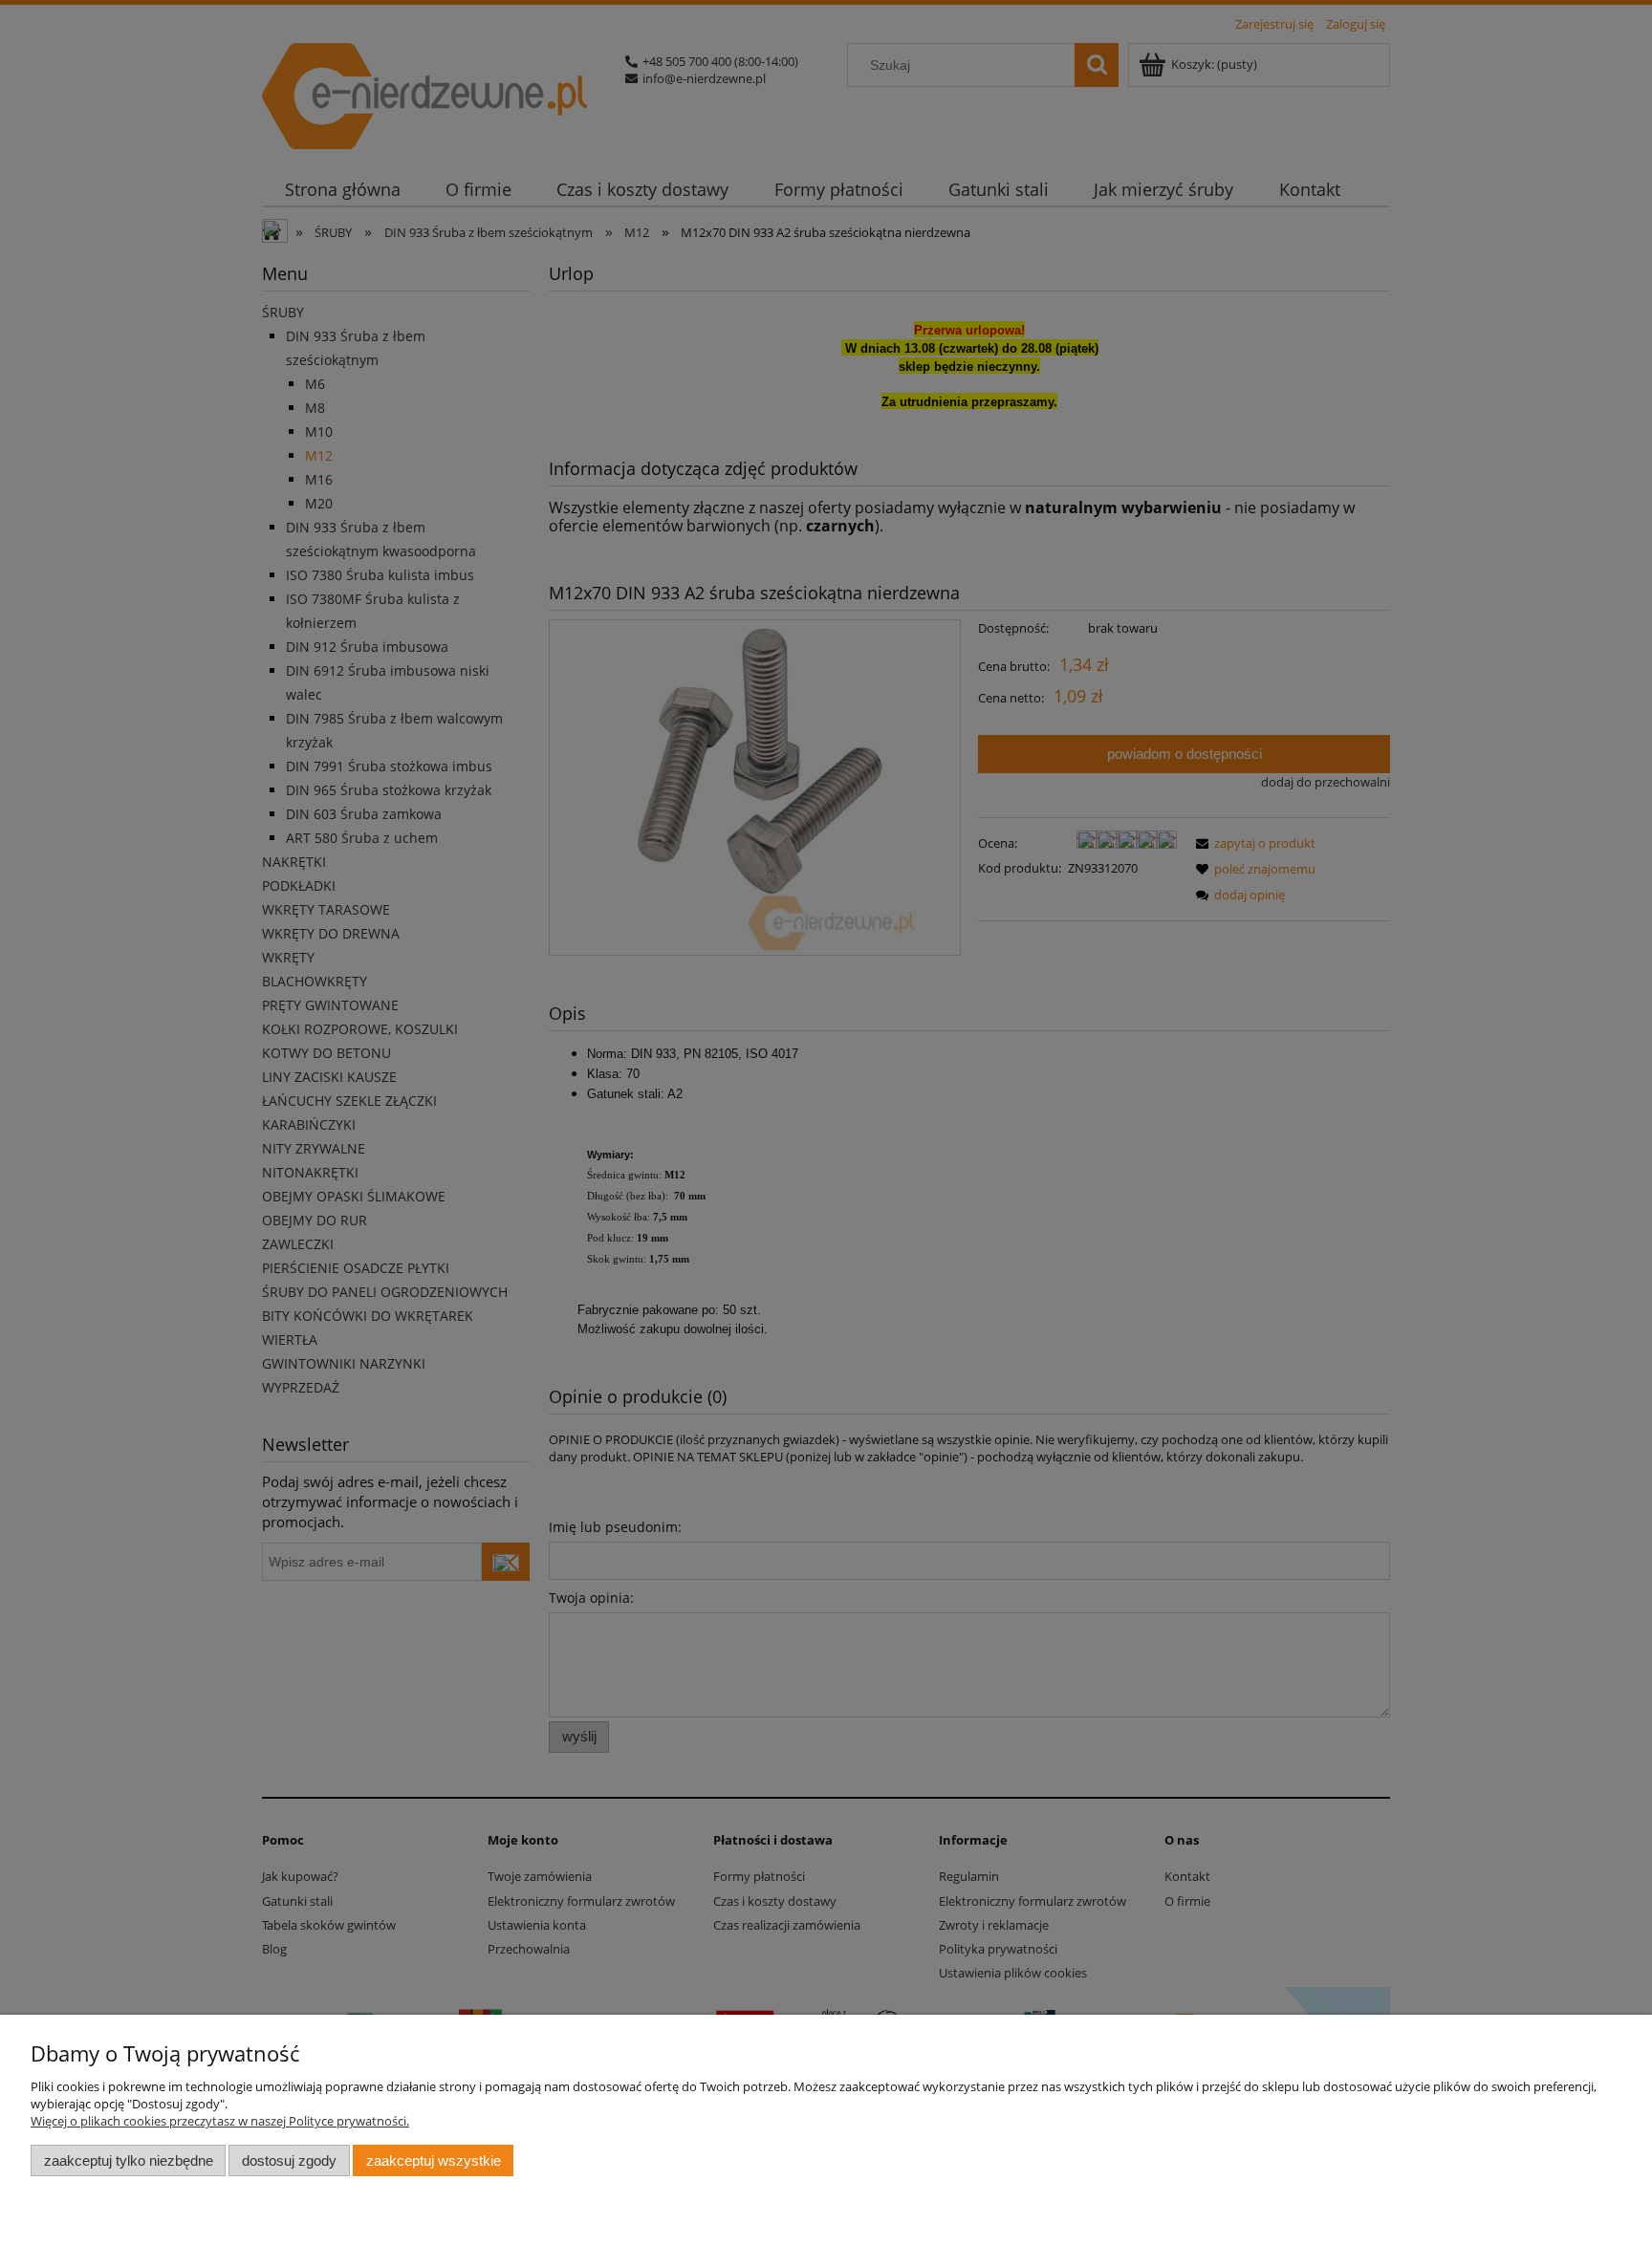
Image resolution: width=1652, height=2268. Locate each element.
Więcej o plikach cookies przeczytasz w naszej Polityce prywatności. (220, 2121)
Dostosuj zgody (289, 2160)
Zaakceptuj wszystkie (434, 2160)
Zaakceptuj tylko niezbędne (129, 2160)
